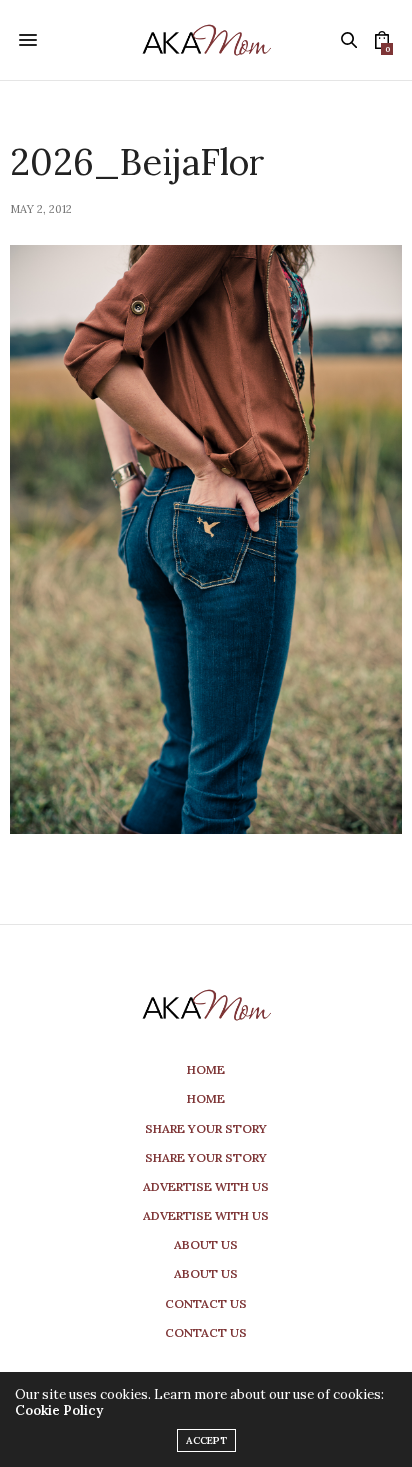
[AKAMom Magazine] (206, 40)
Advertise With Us (206, 1186)
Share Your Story (206, 1128)
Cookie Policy (59, 1410)
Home (206, 1069)
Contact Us (206, 1303)
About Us (206, 1244)
